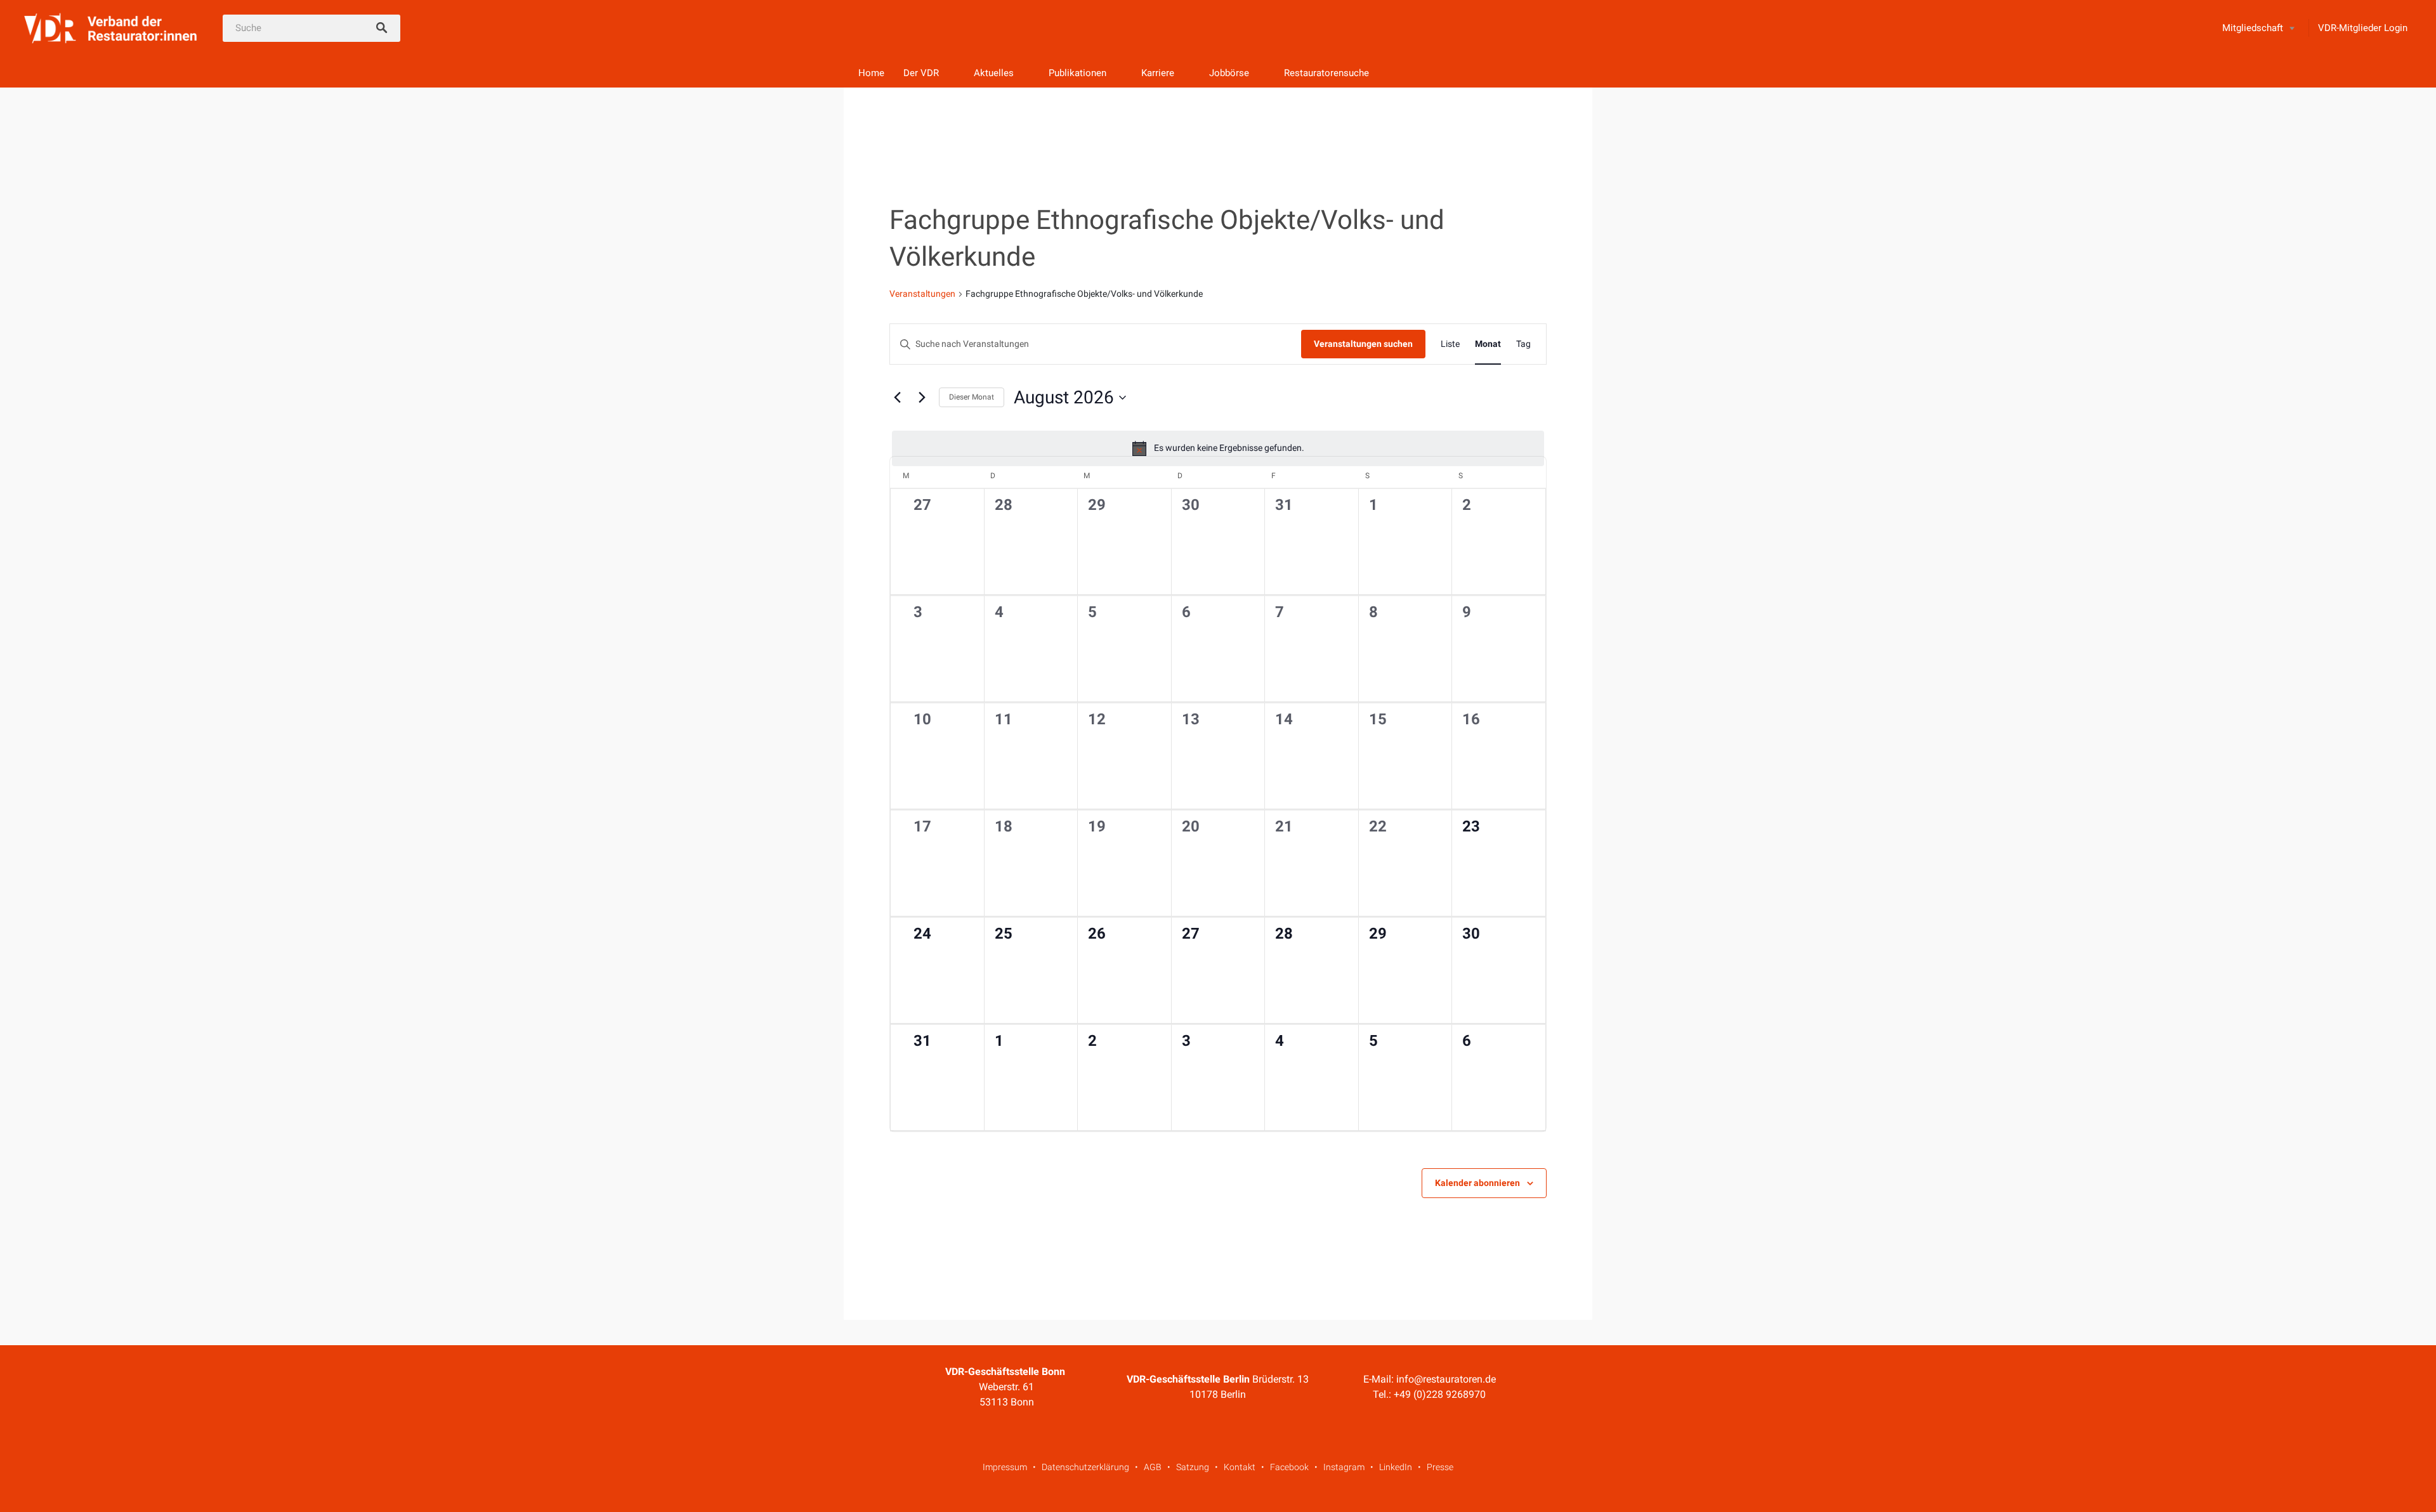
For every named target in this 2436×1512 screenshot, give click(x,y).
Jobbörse (1229, 73)
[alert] (1218, 448)
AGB (1153, 1467)
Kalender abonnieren (1477, 1183)
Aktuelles (994, 73)
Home (871, 73)
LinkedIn (1396, 1467)
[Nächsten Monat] (922, 398)
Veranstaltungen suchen (1363, 344)
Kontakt (1240, 1467)
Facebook (1289, 1467)
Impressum (1005, 1467)
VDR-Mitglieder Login (2363, 28)
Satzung (1193, 1467)
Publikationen (1077, 73)
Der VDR (921, 73)
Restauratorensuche (1326, 73)
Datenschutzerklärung (1085, 1467)
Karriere (1158, 73)
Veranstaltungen (922, 294)
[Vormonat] (897, 398)
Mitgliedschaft (2253, 28)
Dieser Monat (972, 397)
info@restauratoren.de (1446, 1379)
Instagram (1344, 1467)
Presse (1440, 1467)
